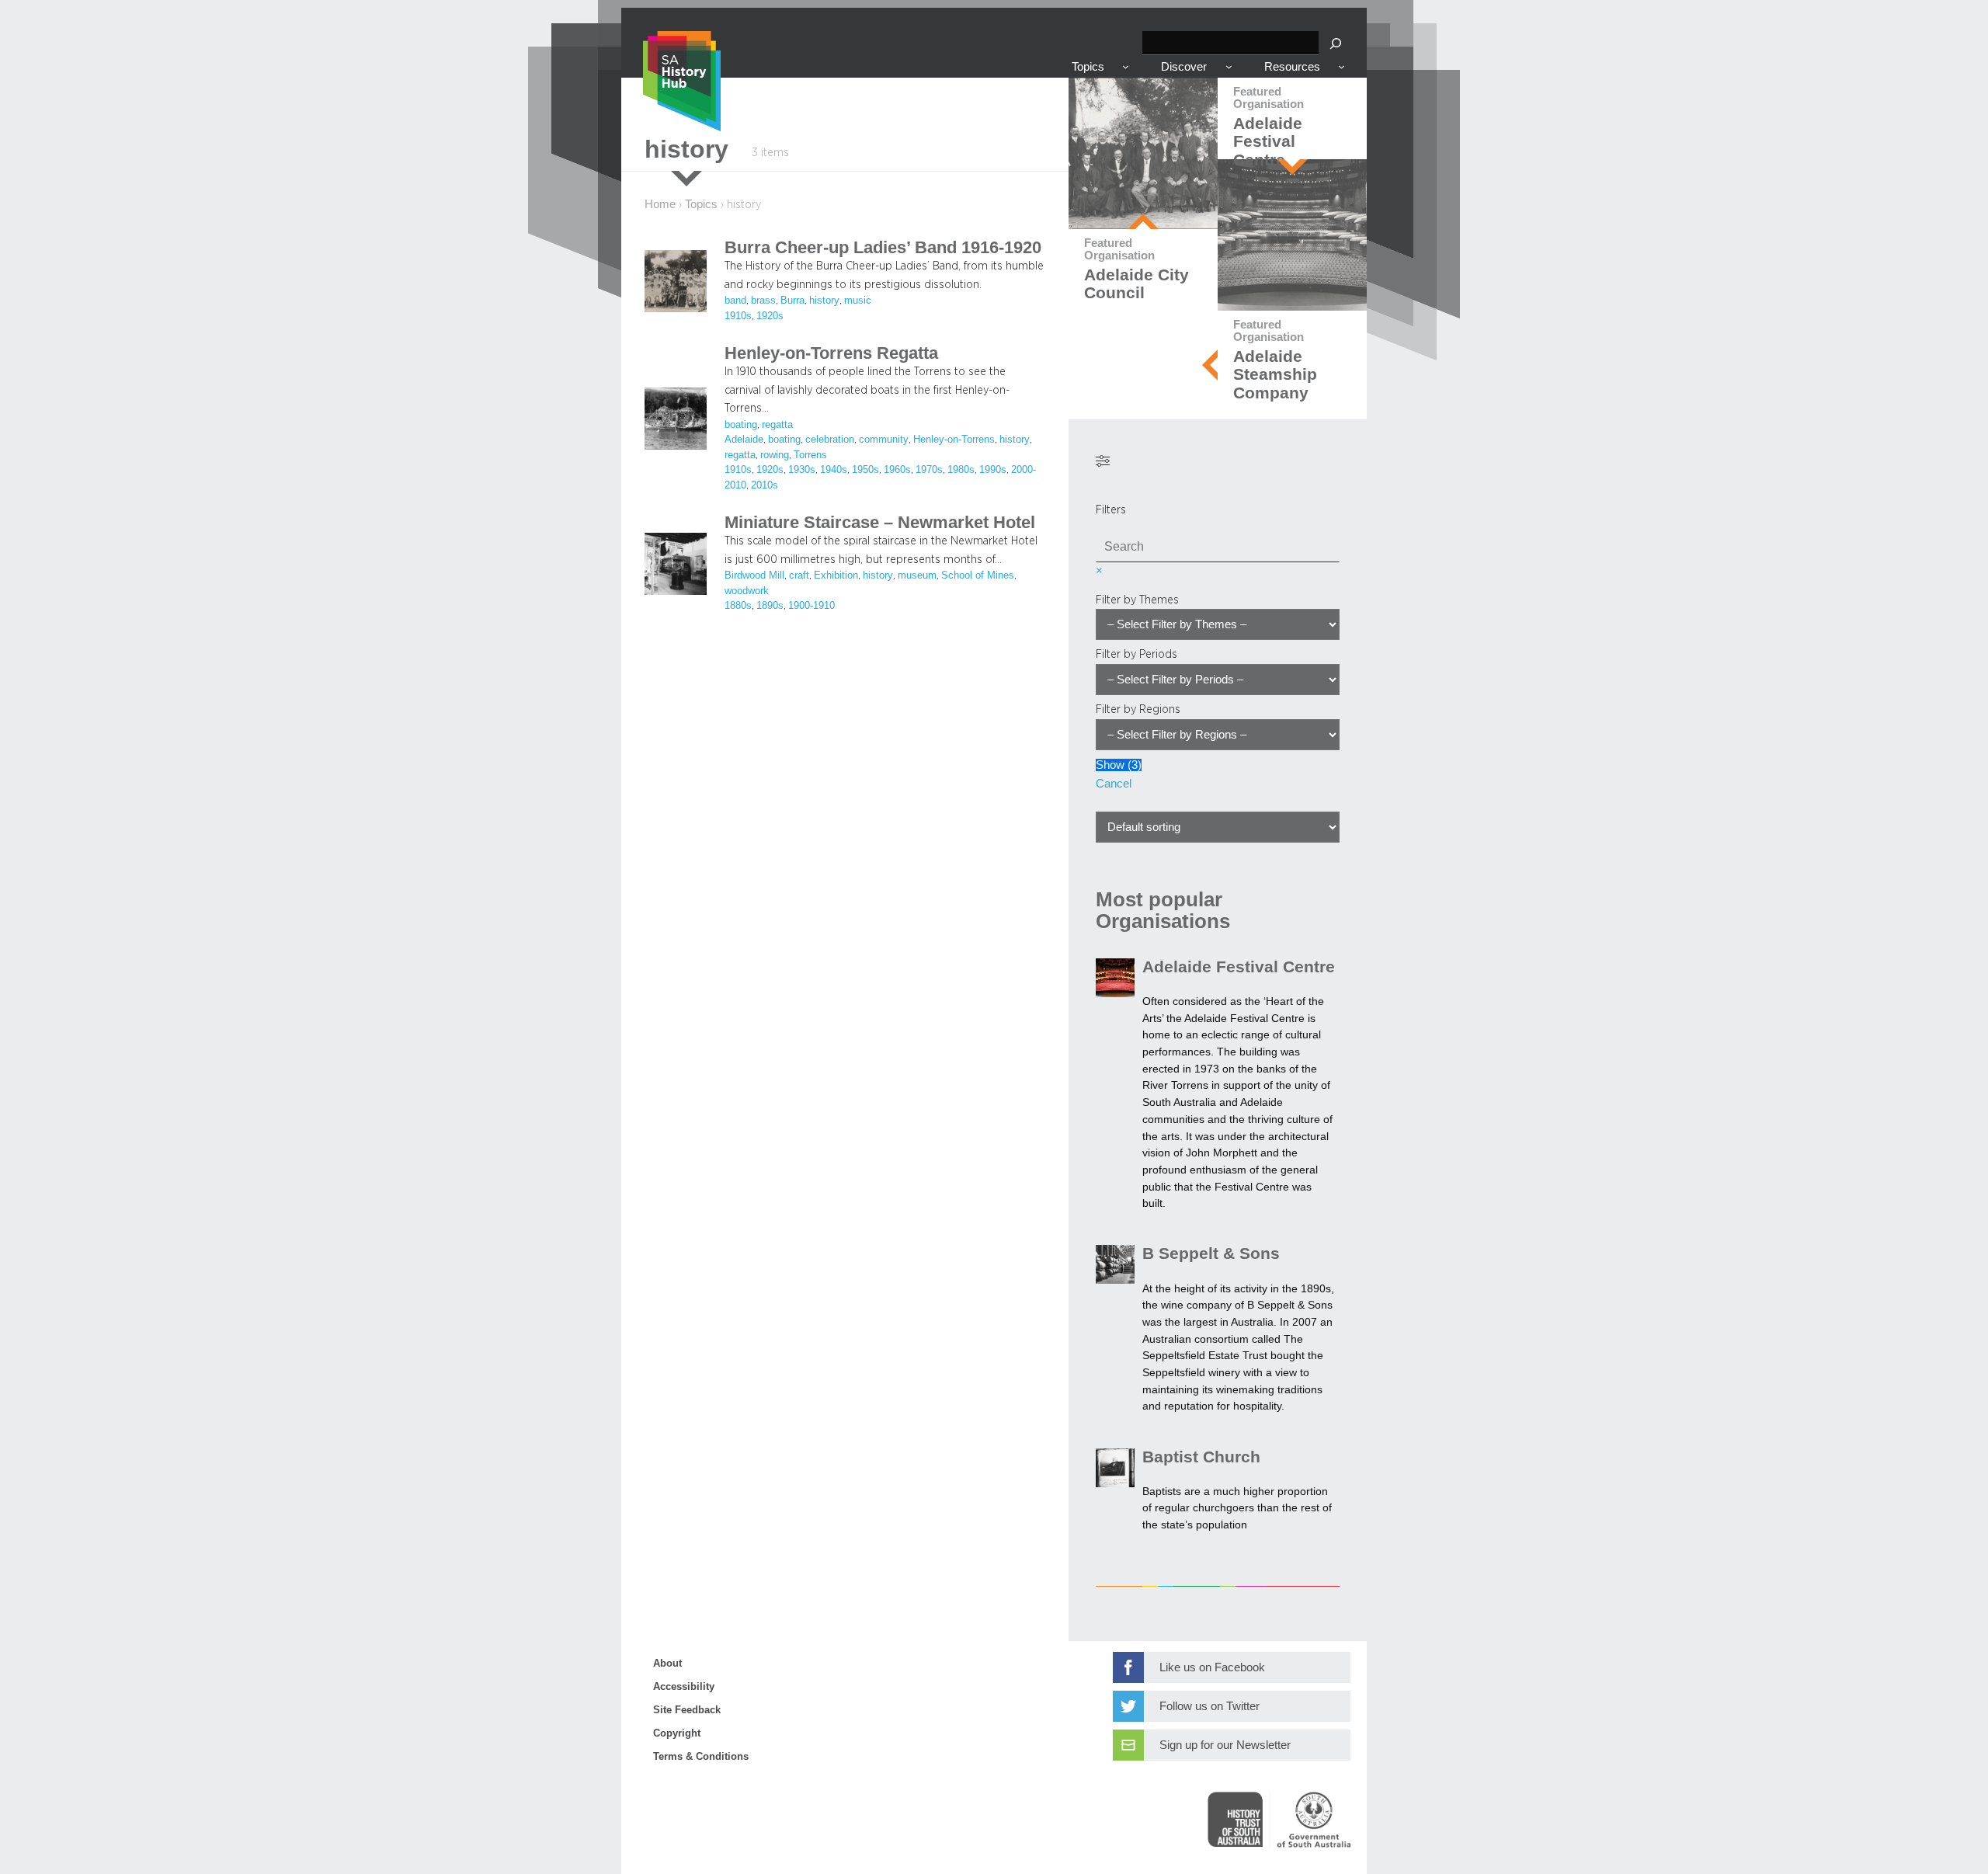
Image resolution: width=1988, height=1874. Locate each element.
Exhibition (836, 575)
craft (799, 575)
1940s (834, 470)
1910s (738, 316)
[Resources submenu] (1342, 66)
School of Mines (978, 575)
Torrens (810, 455)
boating (741, 425)
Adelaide (744, 440)
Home (660, 204)
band (735, 301)
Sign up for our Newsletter (1225, 1745)
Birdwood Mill (754, 575)
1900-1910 (812, 606)
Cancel (1114, 784)
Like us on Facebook (1212, 1667)
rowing (775, 455)
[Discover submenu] (1229, 66)
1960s (897, 470)
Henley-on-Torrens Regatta (831, 353)
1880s (738, 606)
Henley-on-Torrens (954, 440)
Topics (701, 204)
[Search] (1336, 43)
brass (763, 301)
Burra (792, 301)
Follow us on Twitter (1209, 1706)
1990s (993, 470)
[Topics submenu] (1126, 66)
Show (1119, 765)
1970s (929, 470)
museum (917, 575)
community (884, 440)
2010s (765, 485)
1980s (961, 470)
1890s (770, 606)
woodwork (747, 591)
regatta (777, 425)
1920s (770, 316)
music (858, 301)
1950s (865, 470)
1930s (802, 470)
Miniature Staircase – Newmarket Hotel (880, 523)
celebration (830, 440)
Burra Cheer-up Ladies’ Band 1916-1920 (883, 248)
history (824, 301)
